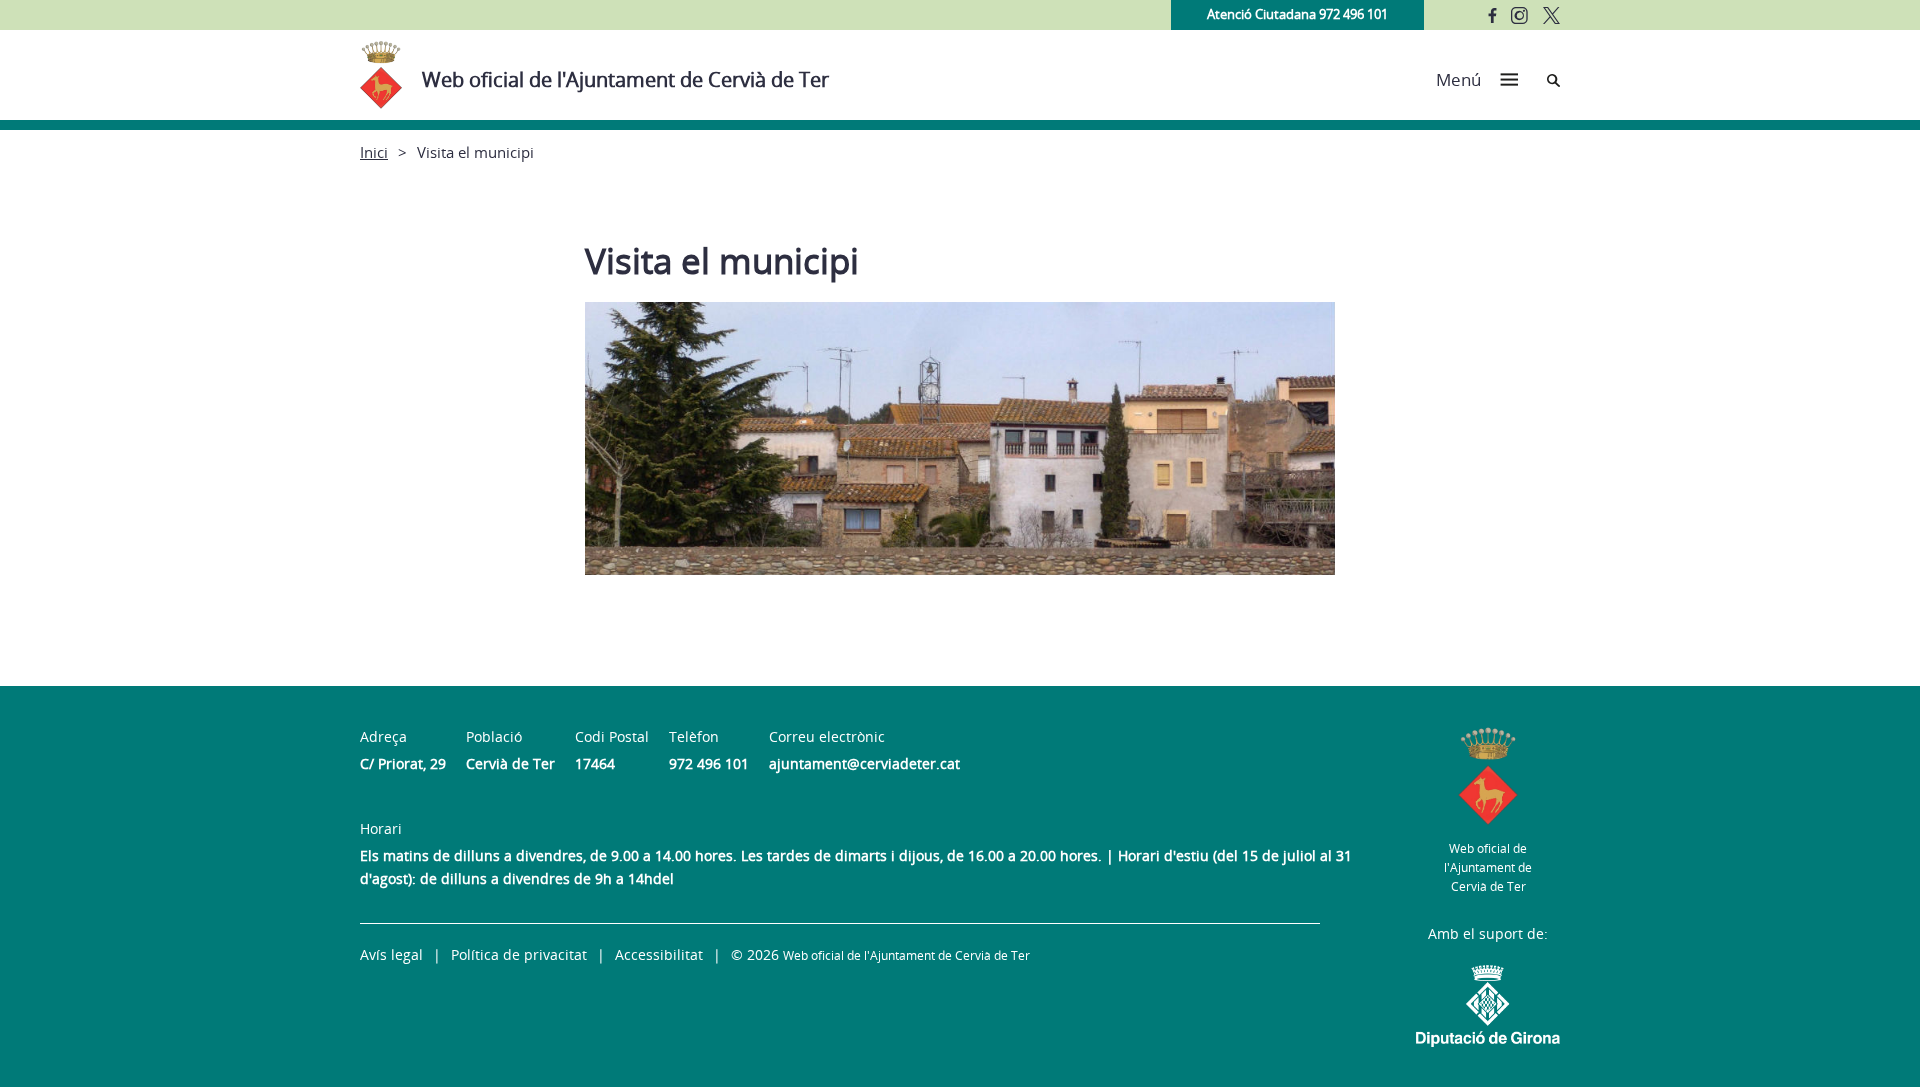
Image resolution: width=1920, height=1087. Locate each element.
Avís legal (391, 954)
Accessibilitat (659, 954)
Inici (374, 152)
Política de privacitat (519, 954)
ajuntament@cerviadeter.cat (864, 763)
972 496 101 (709, 763)
